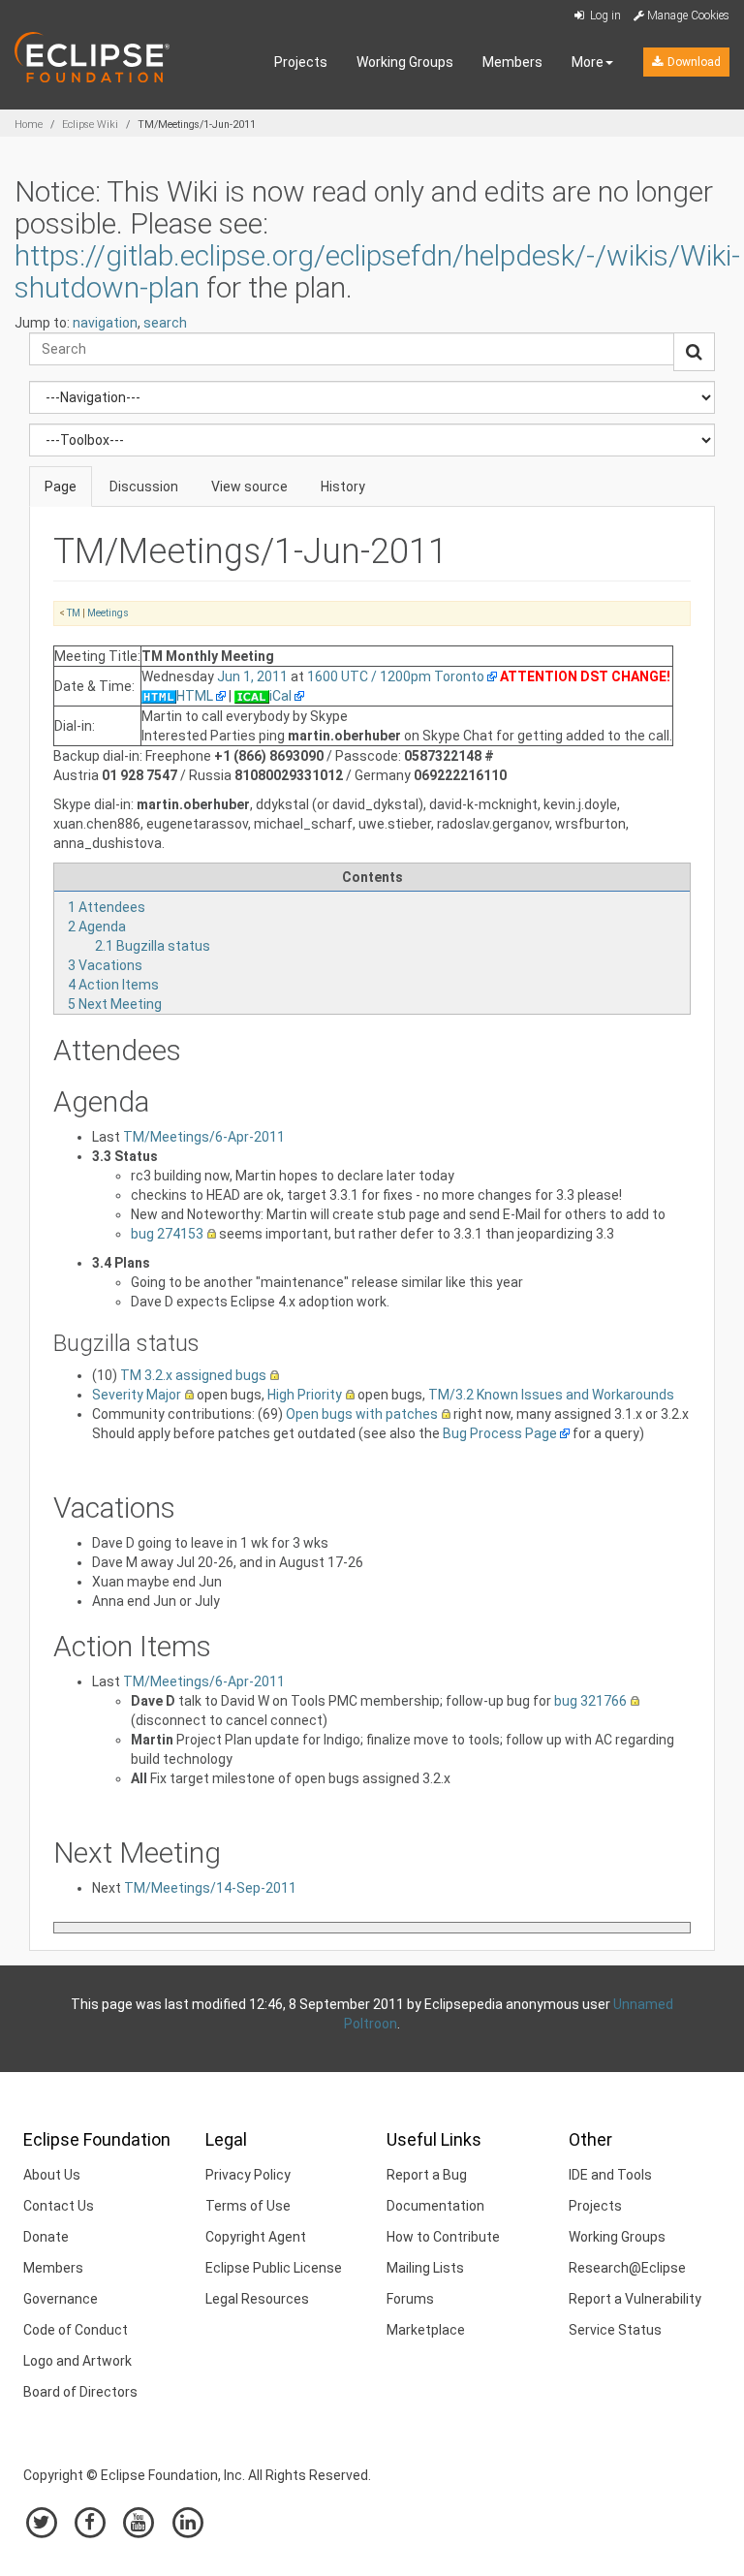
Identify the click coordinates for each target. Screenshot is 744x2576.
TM (74, 613)
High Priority (305, 1395)
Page (61, 487)
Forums (410, 2299)
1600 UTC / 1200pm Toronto (396, 676)
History (343, 487)
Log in (604, 16)
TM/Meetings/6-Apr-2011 (204, 1137)
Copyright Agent (256, 2237)
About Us (52, 2175)
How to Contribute (443, 2237)
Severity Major (137, 1395)
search (165, 323)
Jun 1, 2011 (252, 676)
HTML (195, 696)
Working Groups (405, 62)
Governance (61, 2299)
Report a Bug (427, 2175)
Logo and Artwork (77, 2361)
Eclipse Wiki (90, 125)
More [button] (588, 62)
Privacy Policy (248, 2175)
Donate (46, 2237)
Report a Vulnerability (635, 2299)
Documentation (435, 2206)
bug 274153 (167, 1234)
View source (249, 487)
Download (693, 62)
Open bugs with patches (362, 1414)
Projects (301, 62)
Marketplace (426, 2330)
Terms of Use (248, 2206)
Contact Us (59, 2206)
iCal (280, 696)
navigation (105, 323)
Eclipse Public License (274, 2268)
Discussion (144, 487)
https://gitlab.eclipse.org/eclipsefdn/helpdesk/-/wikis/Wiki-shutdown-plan (377, 271)
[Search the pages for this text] (694, 352)
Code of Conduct (76, 2330)
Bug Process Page (500, 1433)
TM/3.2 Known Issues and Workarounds (551, 1395)
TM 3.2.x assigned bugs (193, 1375)
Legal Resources (257, 2299)
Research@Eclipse (627, 2268)
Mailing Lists (425, 2268)
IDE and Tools (610, 2175)
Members (512, 62)
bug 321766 (590, 1701)
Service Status (615, 2330)
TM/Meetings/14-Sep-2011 (210, 1888)
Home (29, 125)
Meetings (108, 613)
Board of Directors (80, 2392)
